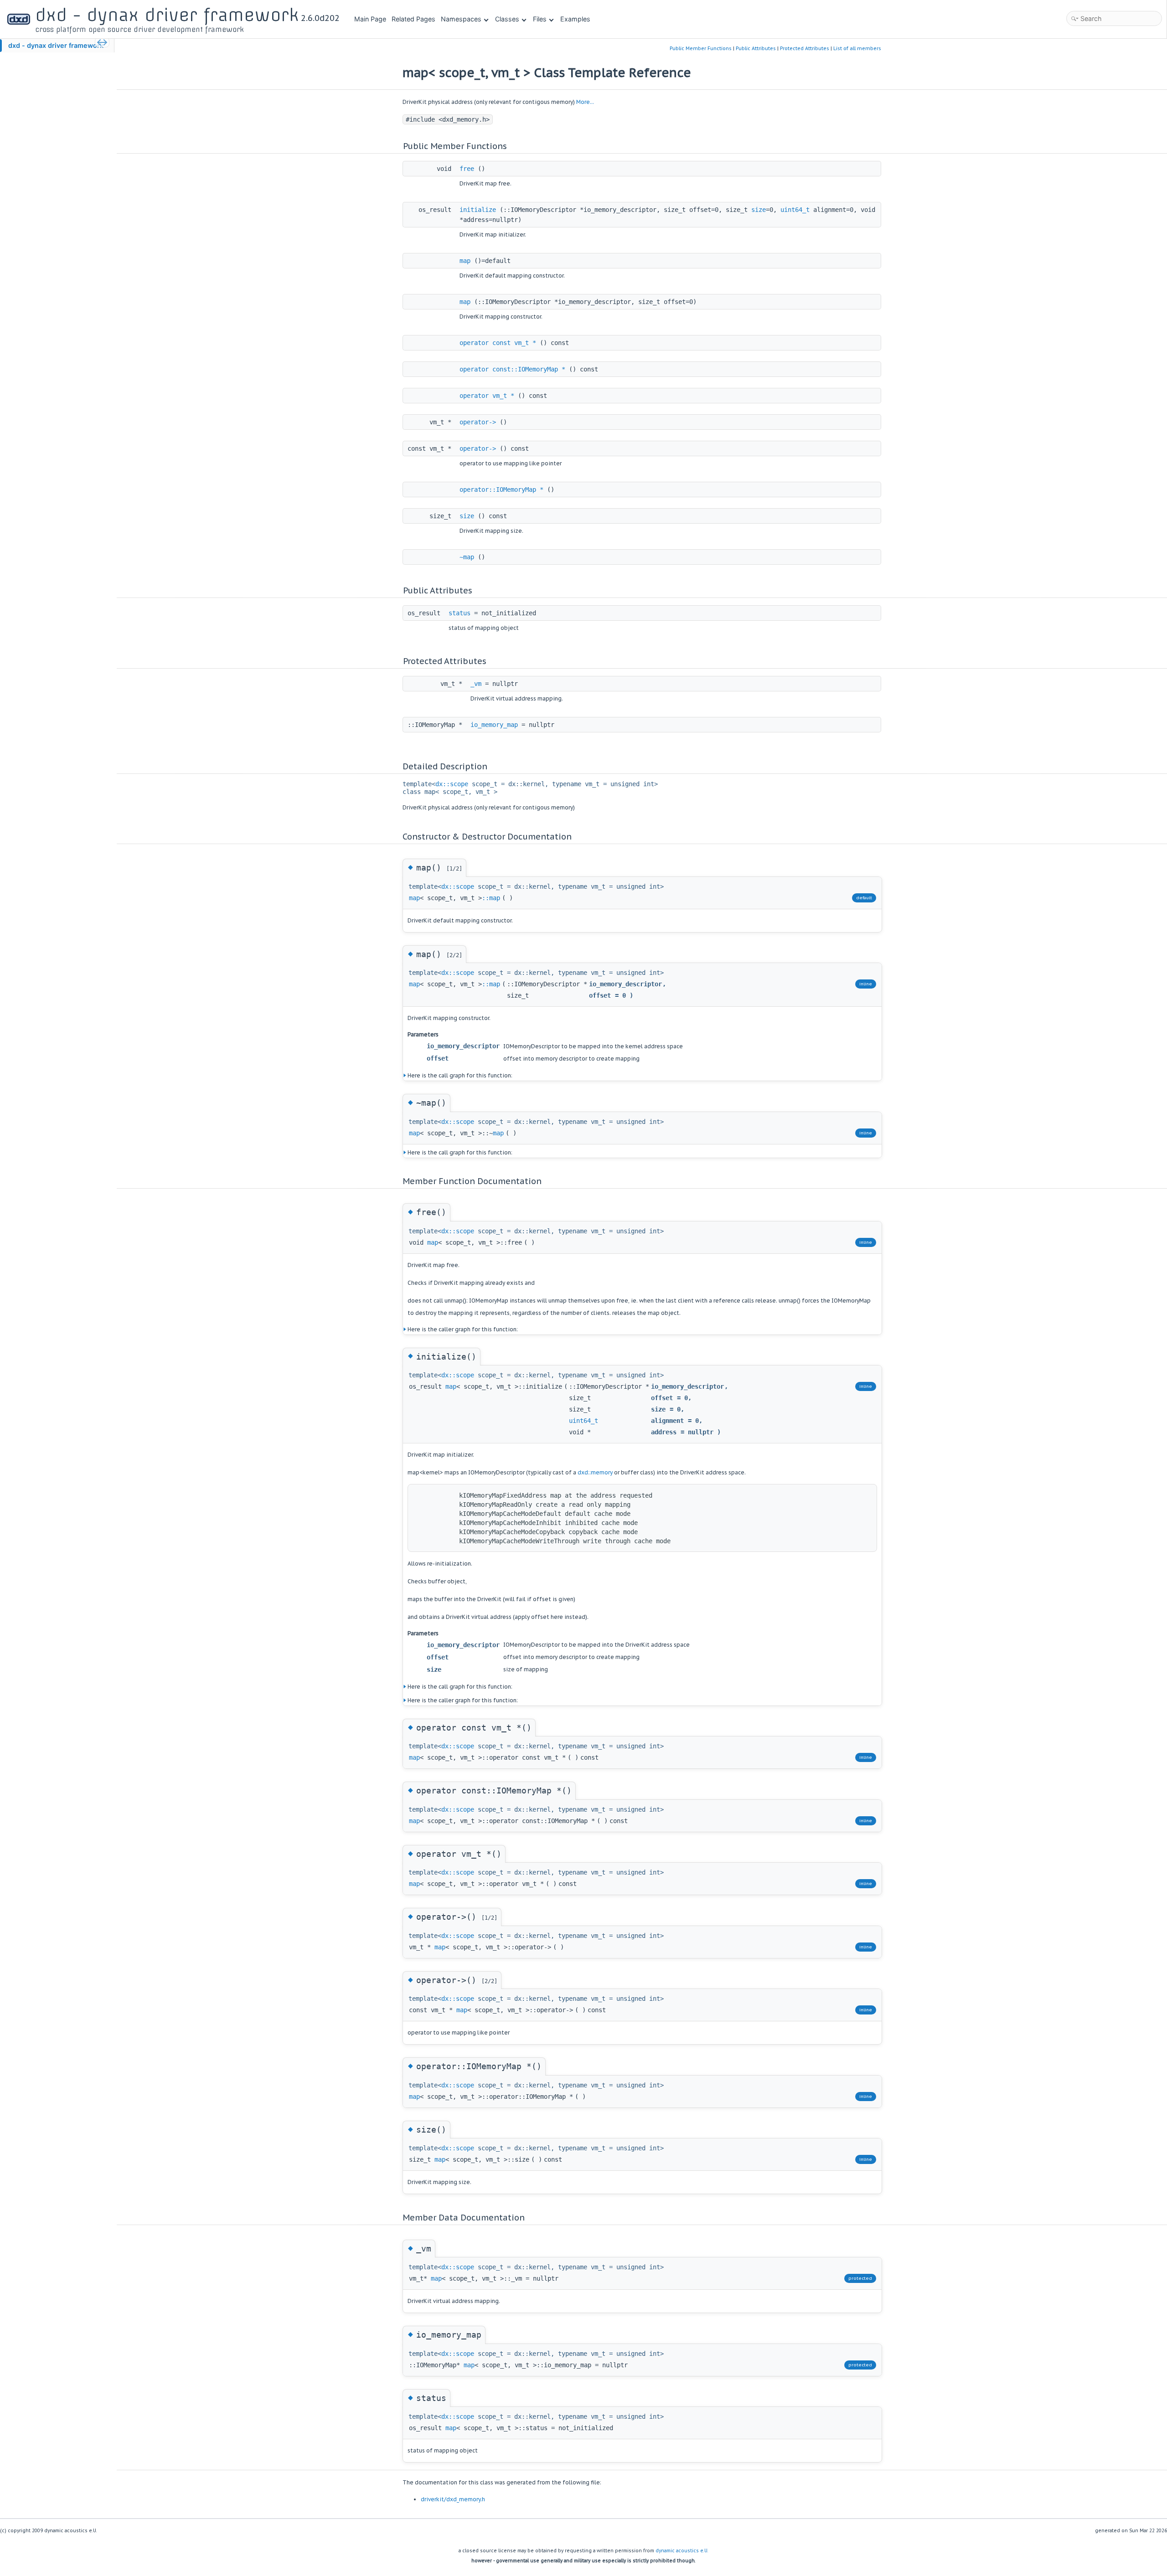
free (467, 169)
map (465, 261)
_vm (476, 684)
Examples (575, 19)
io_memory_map (494, 725)
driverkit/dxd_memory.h (453, 2499)
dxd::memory (595, 1472)
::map (491, 898)
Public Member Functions (701, 48)
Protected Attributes (805, 48)
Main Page (370, 19)
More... (585, 102)
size (759, 210)
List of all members (857, 48)
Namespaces (461, 19)
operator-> (478, 422)
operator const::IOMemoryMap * (512, 369)
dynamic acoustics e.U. (682, 2551)
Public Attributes (756, 48)
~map (467, 557)
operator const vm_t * (498, 343)
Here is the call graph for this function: (460, 1075)
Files (540, 19)
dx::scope (452, 784)
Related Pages (413, 19)
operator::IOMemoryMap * (501, 489)
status (460, 613)
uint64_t (795, 210)
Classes (507, 19)
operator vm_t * (487, 396)
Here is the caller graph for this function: (463, 1329)
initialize (478, 210)
